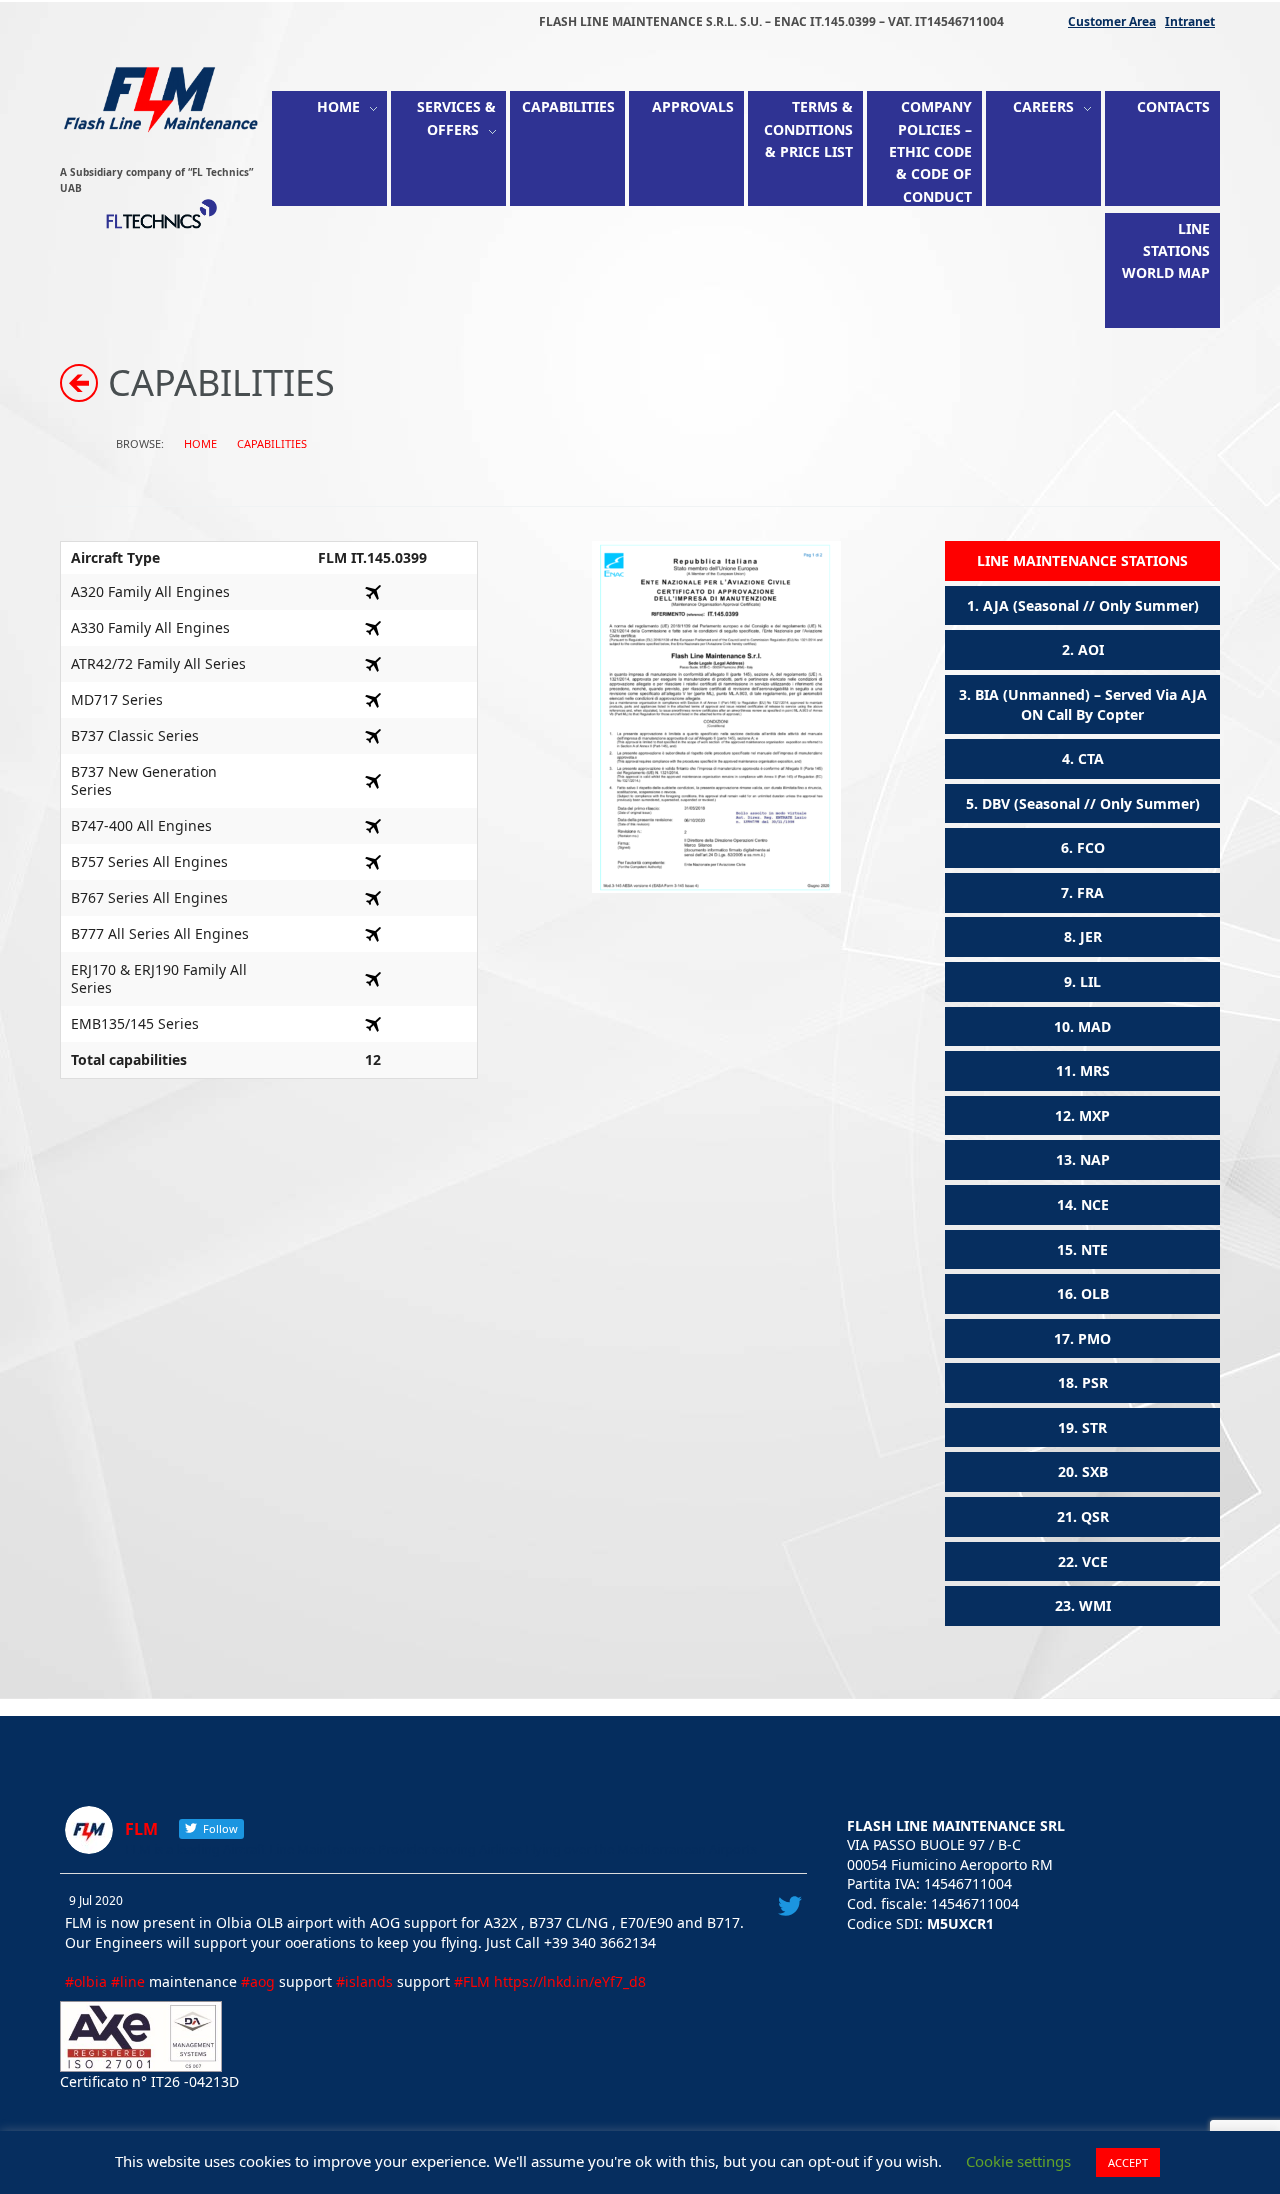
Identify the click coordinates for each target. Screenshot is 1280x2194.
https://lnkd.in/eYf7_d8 (570, 1981)
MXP (1094, 1115)
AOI (1091, 649)
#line (128, 1981)
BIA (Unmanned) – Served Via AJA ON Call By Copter (1091, 704)
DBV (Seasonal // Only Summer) (1091, 803)
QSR (1095, 1516)
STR (1094, 1427)
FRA (1090, 892)
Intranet (1190, 21)
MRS (1095, 1070)
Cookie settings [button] (1018, 2161)
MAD (1094, 1026)
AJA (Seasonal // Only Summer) (1091, 605)
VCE (1095, 1561)
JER (1091, 936)
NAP (1095, 1159)
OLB (1095, 1293)
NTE (1094, 1249)
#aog (258, 1981)
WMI (1095, 1605)
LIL (1090, 981)
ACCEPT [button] (1128, 2162)
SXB (1095, 1471)
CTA (1091, 758)
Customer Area (1112, 21)
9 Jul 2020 (96, 1900)
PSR (1095, 1382)
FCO (1091, 847)
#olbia (86, 1981)
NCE (1095, 1204)
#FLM (472, 1981)
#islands (364, 1981)
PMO (1094, 1338)
